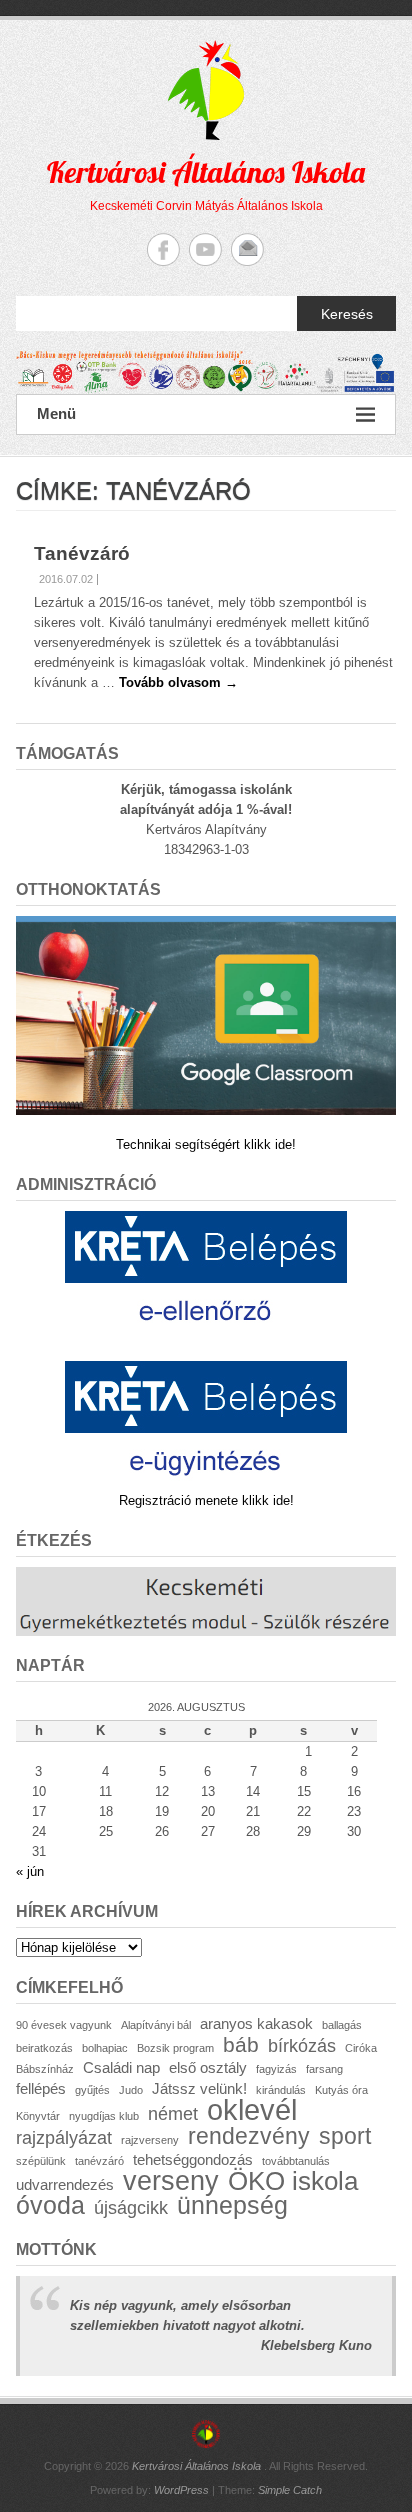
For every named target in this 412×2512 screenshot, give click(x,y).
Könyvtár (38, 2116)
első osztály (208, 2067)
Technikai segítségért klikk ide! (206, 1144)
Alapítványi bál (156, 2025)
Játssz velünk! (199, 2088)
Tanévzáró (82, 553)
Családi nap (121, 2067)
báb (241, 2044)
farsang (324, 2069)
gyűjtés (92, 2090)
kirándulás (281, 2090)
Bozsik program (175, 2048)
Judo (131, 2090)
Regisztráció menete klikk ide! (206, 1500)
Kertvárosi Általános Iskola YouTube (205, 249)
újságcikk (131, 2207)
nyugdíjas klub (104, 2116)
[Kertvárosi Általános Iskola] (206, 372)
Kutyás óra (341, 2090)
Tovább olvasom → (178, 682)
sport (345, 2136)
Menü (56, 413)
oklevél (252, 2109)
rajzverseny (150, 2140)
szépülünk (41, 2161)
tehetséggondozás (193, 2159)
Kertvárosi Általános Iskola (206, 172)
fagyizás (276, 2069)
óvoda (50, 2205)
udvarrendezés (65, 2184)
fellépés (41, 2088)
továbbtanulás (296, 2161)
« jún (30, 1871)
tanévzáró (99, 2161)
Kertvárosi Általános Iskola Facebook (163, 249)
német (173, 2113)
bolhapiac (105, 2048)
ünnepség (232, 2205)
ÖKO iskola (293, 2181)
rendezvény (249, 2136)
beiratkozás (44, 2048)
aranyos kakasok (256, 2023)
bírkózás (302, 2045)
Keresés (347, 314)
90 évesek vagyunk (64, 2025)
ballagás (342, 2025)
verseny (171, 2181)
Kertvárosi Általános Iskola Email (247, 249)
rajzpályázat (64, 2137)
